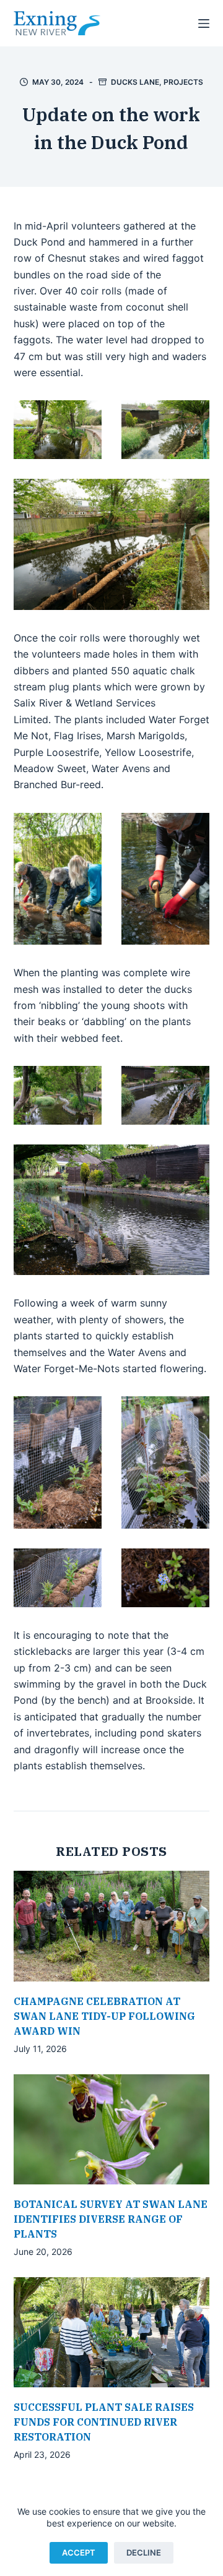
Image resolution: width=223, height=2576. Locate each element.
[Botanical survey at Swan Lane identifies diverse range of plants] (112, 2129)
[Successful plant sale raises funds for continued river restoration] (112, 2332)
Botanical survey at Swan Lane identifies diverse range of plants (111, 2219)
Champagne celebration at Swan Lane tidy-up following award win (104, 2016)
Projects (183, 82)
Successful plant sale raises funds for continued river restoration (104, 2422)
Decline (144, 2552)
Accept (79, 2552)
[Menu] (204, 24)
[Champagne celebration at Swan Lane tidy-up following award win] (112, 1926)
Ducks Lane (135, 82)
